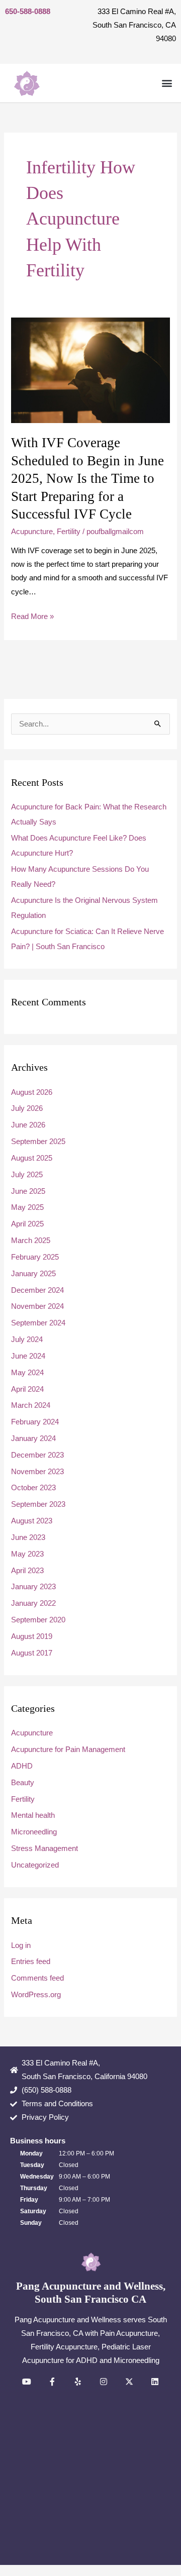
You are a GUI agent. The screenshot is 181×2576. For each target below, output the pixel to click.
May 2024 (27, 1373)
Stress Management (44, 1848)
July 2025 (27, 1175)
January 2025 (33, 1274)
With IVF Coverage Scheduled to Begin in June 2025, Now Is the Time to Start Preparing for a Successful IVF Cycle (87, 478)
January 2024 (33, 1438)
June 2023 (28, 1537)
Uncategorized (35, 1865)
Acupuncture (32, 532)
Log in (21, 1945)
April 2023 (27, 1571)
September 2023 (38, 1504)
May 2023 (27, 1554)
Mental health (33, 1815)
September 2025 (38, 1142)
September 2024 (38, 1323)
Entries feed (31, 1962)
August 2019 (32, 1636)
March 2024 (31, 1405)
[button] (167, 83)
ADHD (22, 1766)
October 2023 (33, 1488)
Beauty (23, 1783)
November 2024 (37, 1306)
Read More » (32, 615)
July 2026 (27, 1108)
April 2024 (27, 1389)
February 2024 (35, 1422)
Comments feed (37, 1978)
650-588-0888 (28, 12)
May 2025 (27, 1207)
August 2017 (32, 1653)
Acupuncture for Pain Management (68, 1749)
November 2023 (37, 1472)
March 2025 (31, 1241)
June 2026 (28, 1125)
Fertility (69, 532)
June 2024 (28, 1356)
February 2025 (35, 1257)
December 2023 (37, 1455)
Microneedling (34, 1832)
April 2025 (27, 1224)
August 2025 (32, 1158)
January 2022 (33, 1603)
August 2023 (32, 1521)
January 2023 (33, 1587)
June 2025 (28, 1191)
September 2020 (38, 1620)
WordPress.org (36, 1995)
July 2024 (27, 1339)
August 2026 (32, 1092)
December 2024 (37, 1290)
